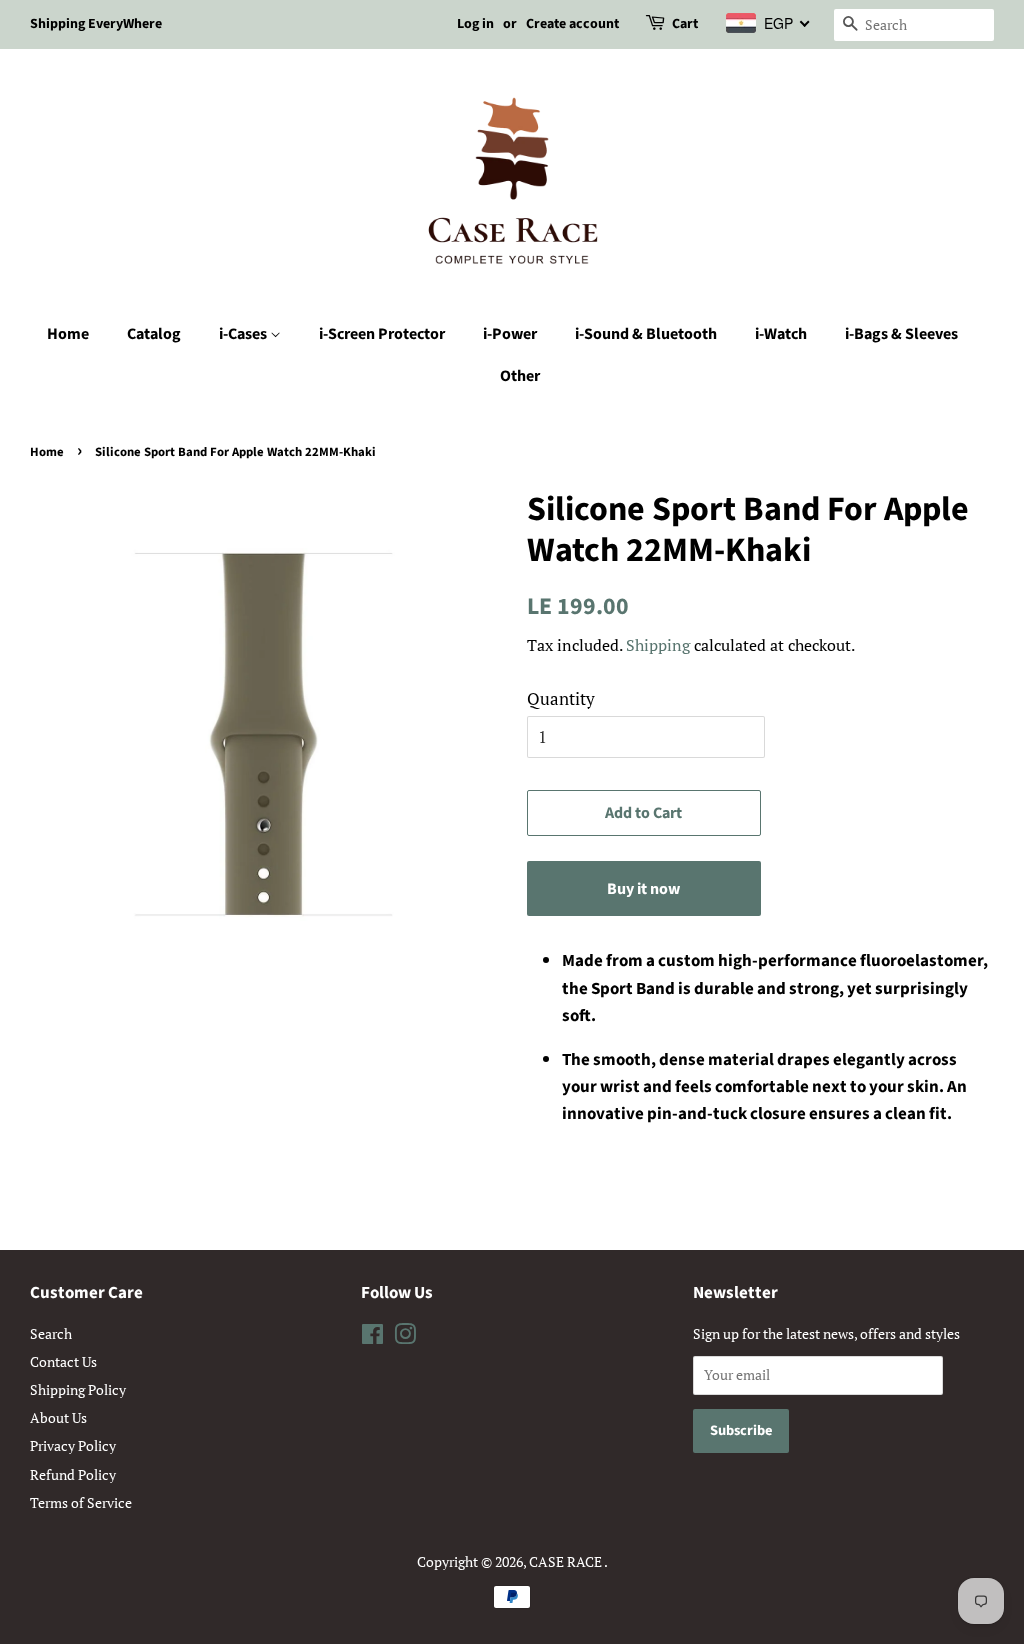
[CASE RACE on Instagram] (405, 1337)
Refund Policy (73, 1474)
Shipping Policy (78, 1389)
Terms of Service (81, 1502)
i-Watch (781, 334)
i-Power (510, 334)
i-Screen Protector (382, 334)
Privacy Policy (73, 1445)
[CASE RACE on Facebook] (372, 1337)
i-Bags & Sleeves (901, 334)
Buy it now (643, 889)
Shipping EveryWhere (96, 24)
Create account (572, 24)
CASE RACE (566, 1561)
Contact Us (63, 1361)
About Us (58, 1417)
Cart (685, 24)
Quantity (561, 698)
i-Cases (244, 334)
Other (520, 376)
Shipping (658, 645)
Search (51, 1333)
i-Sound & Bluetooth (646, 334)
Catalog (154, 334)
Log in (475, 24)
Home (68, 334)
